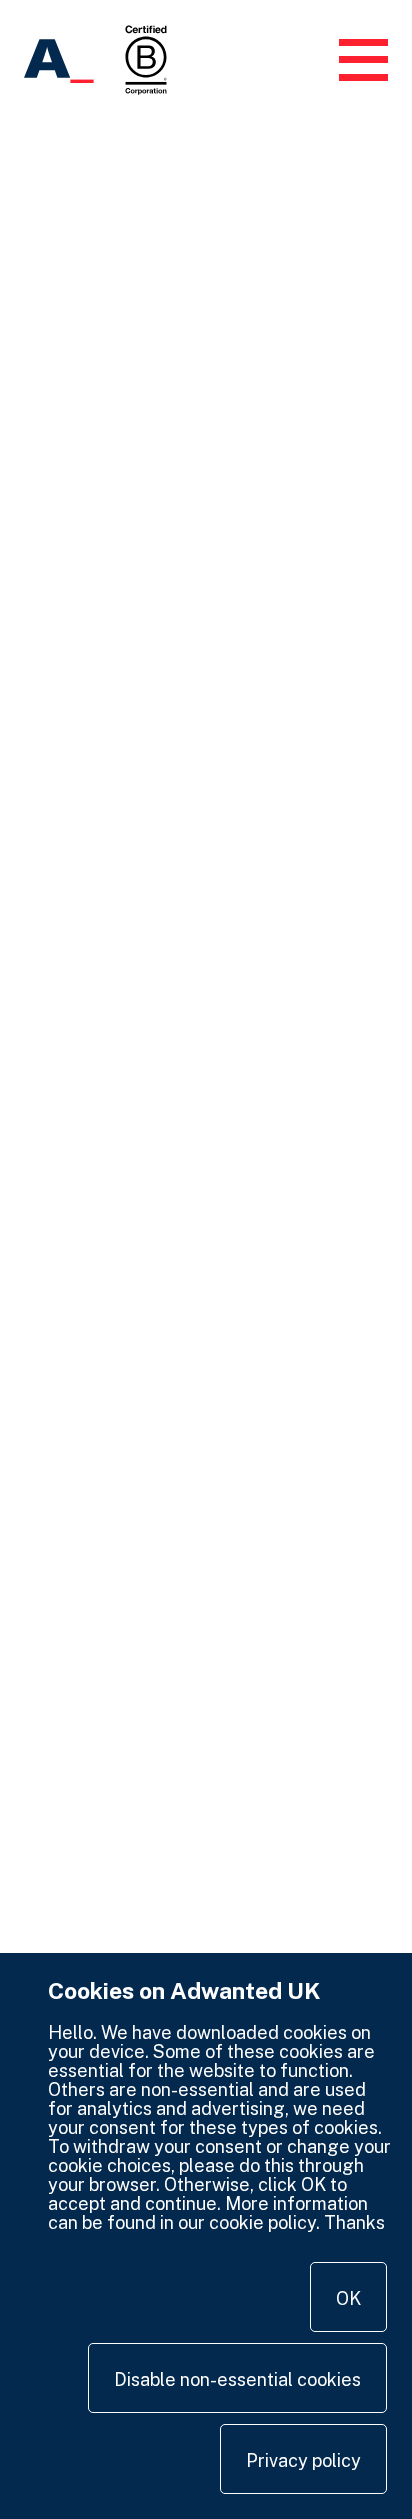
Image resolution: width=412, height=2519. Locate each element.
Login (295, 59)
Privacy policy (303, 2460)
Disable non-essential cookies (237, 2379)
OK (348, 2298)
